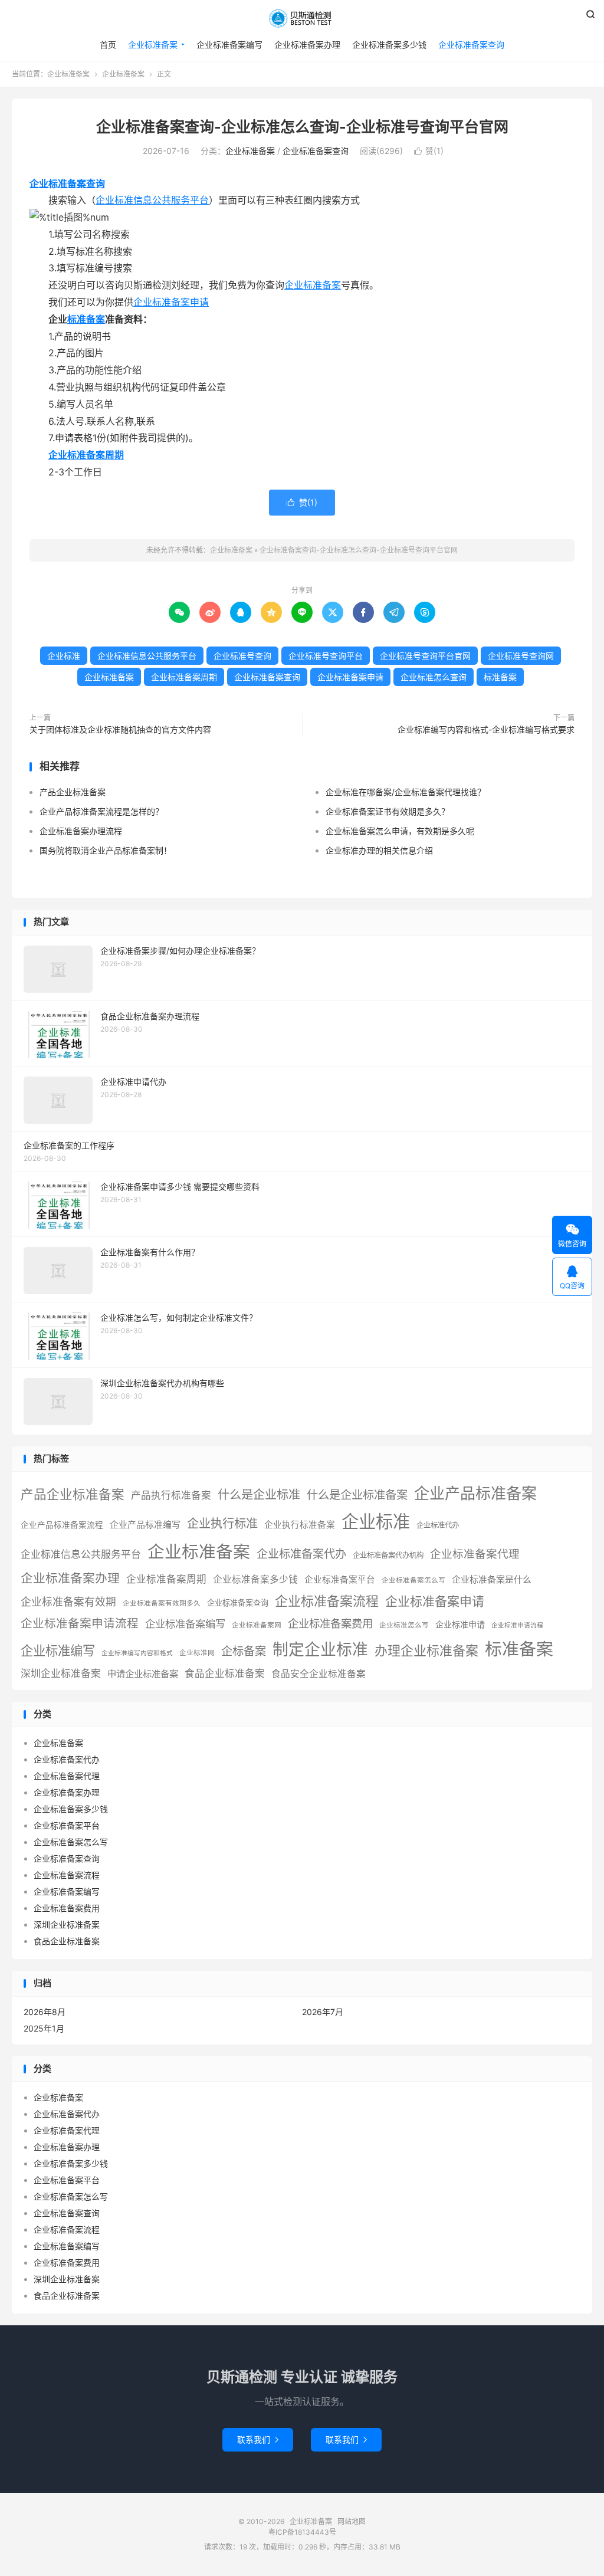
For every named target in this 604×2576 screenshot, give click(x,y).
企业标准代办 (438, 1525)
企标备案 (244, 1651)
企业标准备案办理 (307, 45)
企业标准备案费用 (330, 1623)
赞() (429, 151)
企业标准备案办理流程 (81, 831)
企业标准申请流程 (517, 1625)
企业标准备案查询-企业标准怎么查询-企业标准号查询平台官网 (302, 127)
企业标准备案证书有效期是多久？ (388, 811)
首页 (108, 45)
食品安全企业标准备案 (319, 1674)
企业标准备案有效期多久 (162, 1603)
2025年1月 (44, 2028)
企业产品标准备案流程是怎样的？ (101, 811)
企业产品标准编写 (145, 1525)
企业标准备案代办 (301, 1554)
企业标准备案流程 (327, 1601)
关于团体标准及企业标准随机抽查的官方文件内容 (120, 729)
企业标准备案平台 (340, 1580)
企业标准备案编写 (229, 45)
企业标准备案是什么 (492, 1580)
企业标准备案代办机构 (388, 1555)
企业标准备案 (302, 18)
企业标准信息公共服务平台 (152, 200)
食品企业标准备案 (225, 1673)
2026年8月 (45, 2012)
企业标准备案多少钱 (389, 45)
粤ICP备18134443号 (302, 2532)
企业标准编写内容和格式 (137, 1653)
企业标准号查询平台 (326, 656)
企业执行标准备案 (300, 1525)
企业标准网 (197, 1653)
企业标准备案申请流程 (80, 1623)
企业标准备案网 (257, 1625)
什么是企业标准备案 (357, 1495)
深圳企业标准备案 (61, 1673)
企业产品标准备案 (475, 1493)
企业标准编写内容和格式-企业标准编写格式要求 (486, 729)
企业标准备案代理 (475, 1554)
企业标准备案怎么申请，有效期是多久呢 (400, 831)
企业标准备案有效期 (68, 1602)
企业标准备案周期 (86, 455)
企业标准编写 (58, 1650)
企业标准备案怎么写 (413, 1580)
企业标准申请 (460, 1624)
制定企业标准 (320, 1649)
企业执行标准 (222, 1523)
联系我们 (258, 2439)
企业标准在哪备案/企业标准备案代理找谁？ (406, 792)
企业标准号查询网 (521, 656)
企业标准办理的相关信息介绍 (379, 850)
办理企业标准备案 (426, 1650)
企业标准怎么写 (404, 1625)
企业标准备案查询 (471, 45)
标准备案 (86, 319)
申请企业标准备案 (143, 1674)
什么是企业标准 (259, 1494)
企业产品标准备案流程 (62, 1525)
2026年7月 (323, 2012)
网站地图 (352, 2521)
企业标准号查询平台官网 (425, 656)
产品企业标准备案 (73, 792)
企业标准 (64, 656)
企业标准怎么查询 (434, 677)
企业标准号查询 (242, 656)
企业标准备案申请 (171, 302)
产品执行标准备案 (171, 1495)
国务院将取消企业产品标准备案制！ (106, 850)
